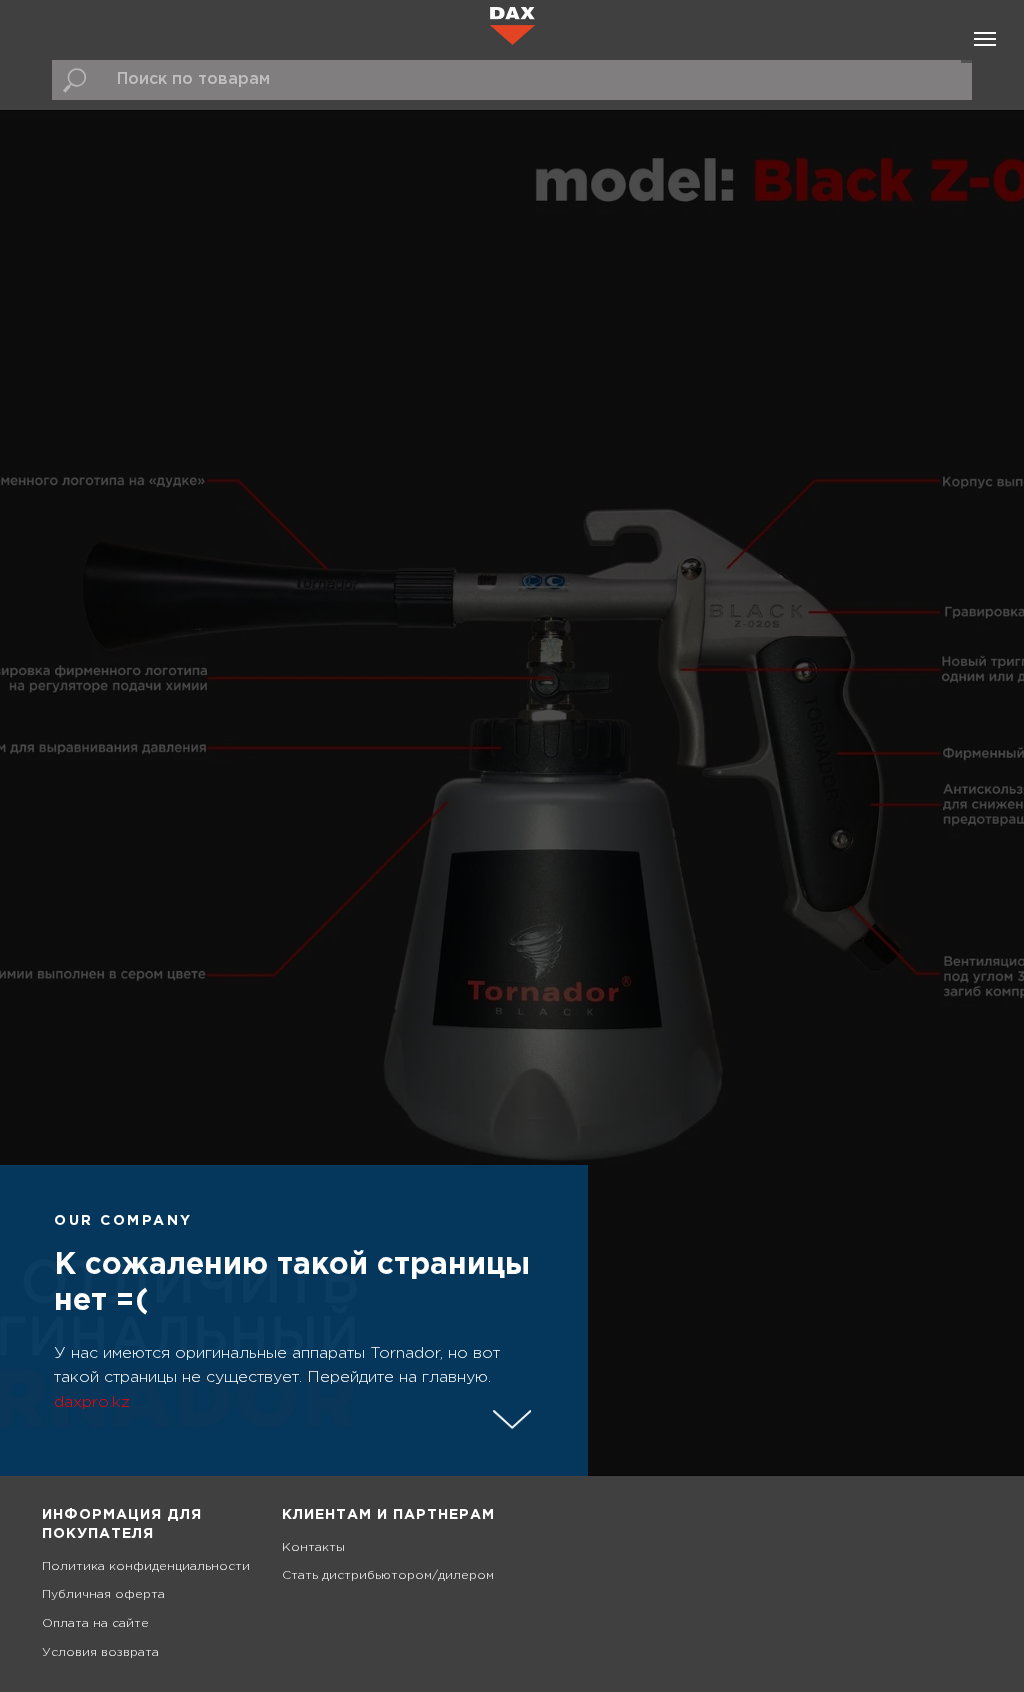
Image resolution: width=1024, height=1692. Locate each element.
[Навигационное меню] (985, 39)
